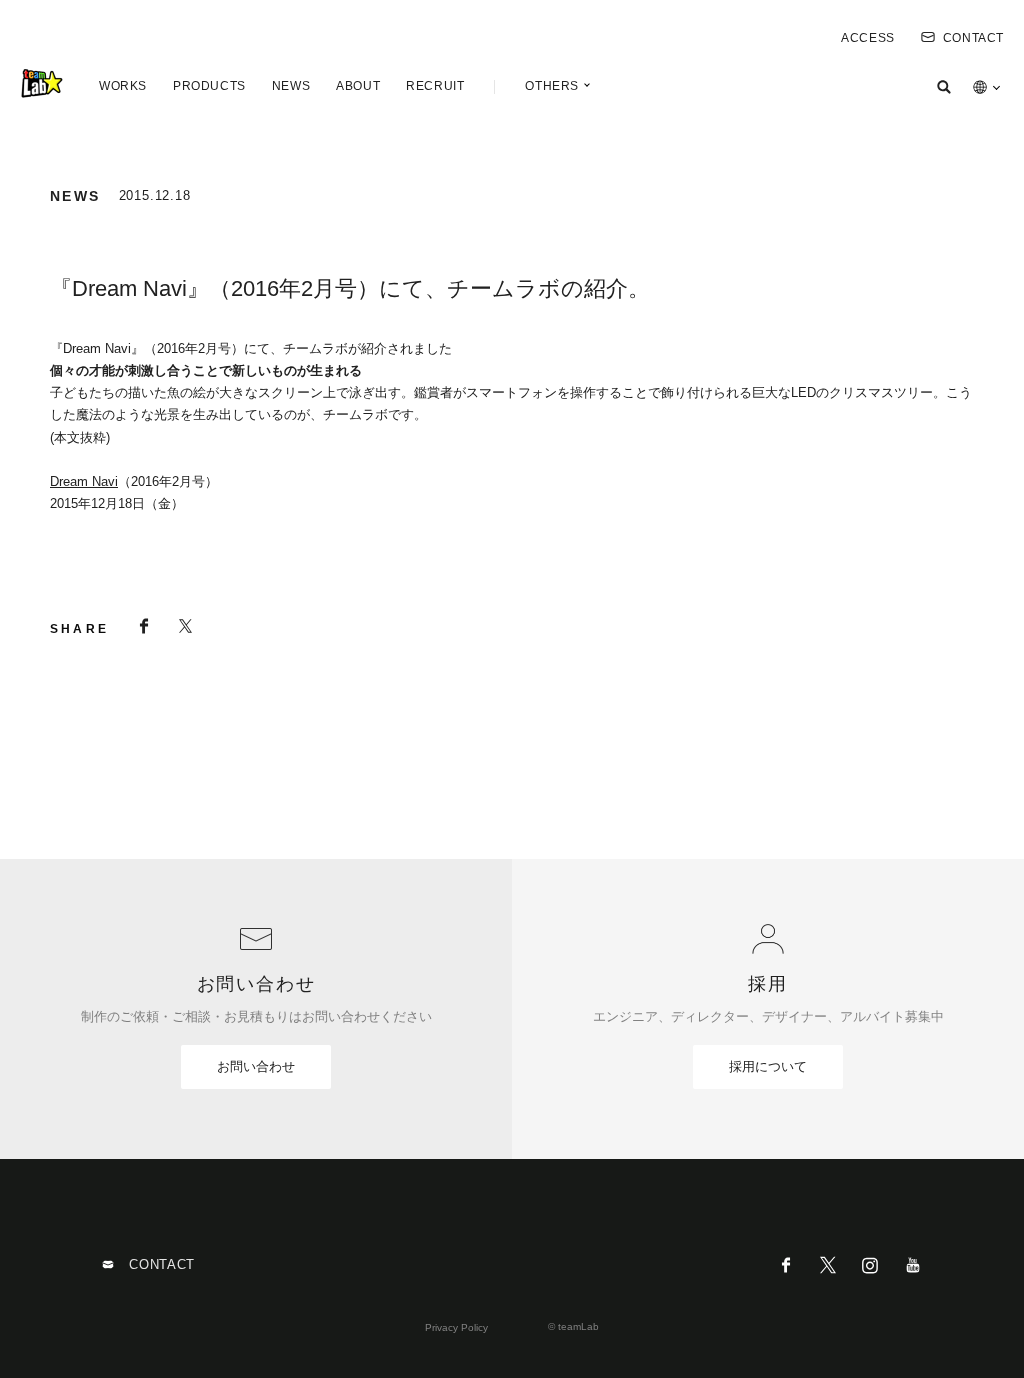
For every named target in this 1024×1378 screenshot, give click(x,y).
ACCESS (868, 38)
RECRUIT (435, 86)
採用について (768, 1066)
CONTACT (973, 38)
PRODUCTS (209, 86)
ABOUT (358, 86)
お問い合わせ (256, 1066)
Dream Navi (84, 481)
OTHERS (552, 86)
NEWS (291, 86)
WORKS (123, 86)
